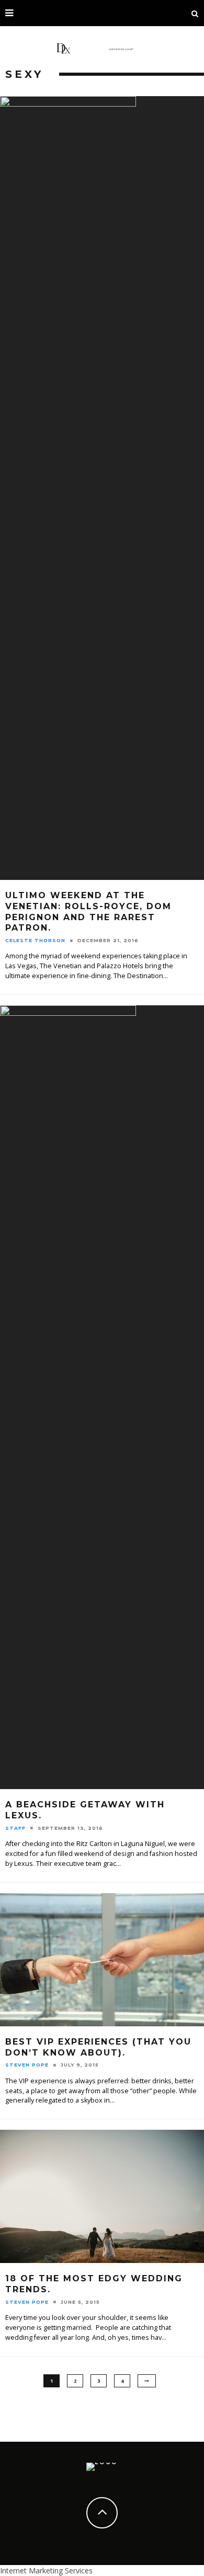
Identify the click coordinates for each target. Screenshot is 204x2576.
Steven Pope (27, 2065)
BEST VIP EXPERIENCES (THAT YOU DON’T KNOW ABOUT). (98, 2047)
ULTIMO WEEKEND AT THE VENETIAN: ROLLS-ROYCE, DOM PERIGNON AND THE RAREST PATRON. (88, 912)
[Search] (195, 13)
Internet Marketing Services (46, 2571)
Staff (15, 1828)
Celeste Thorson (35, 940)
